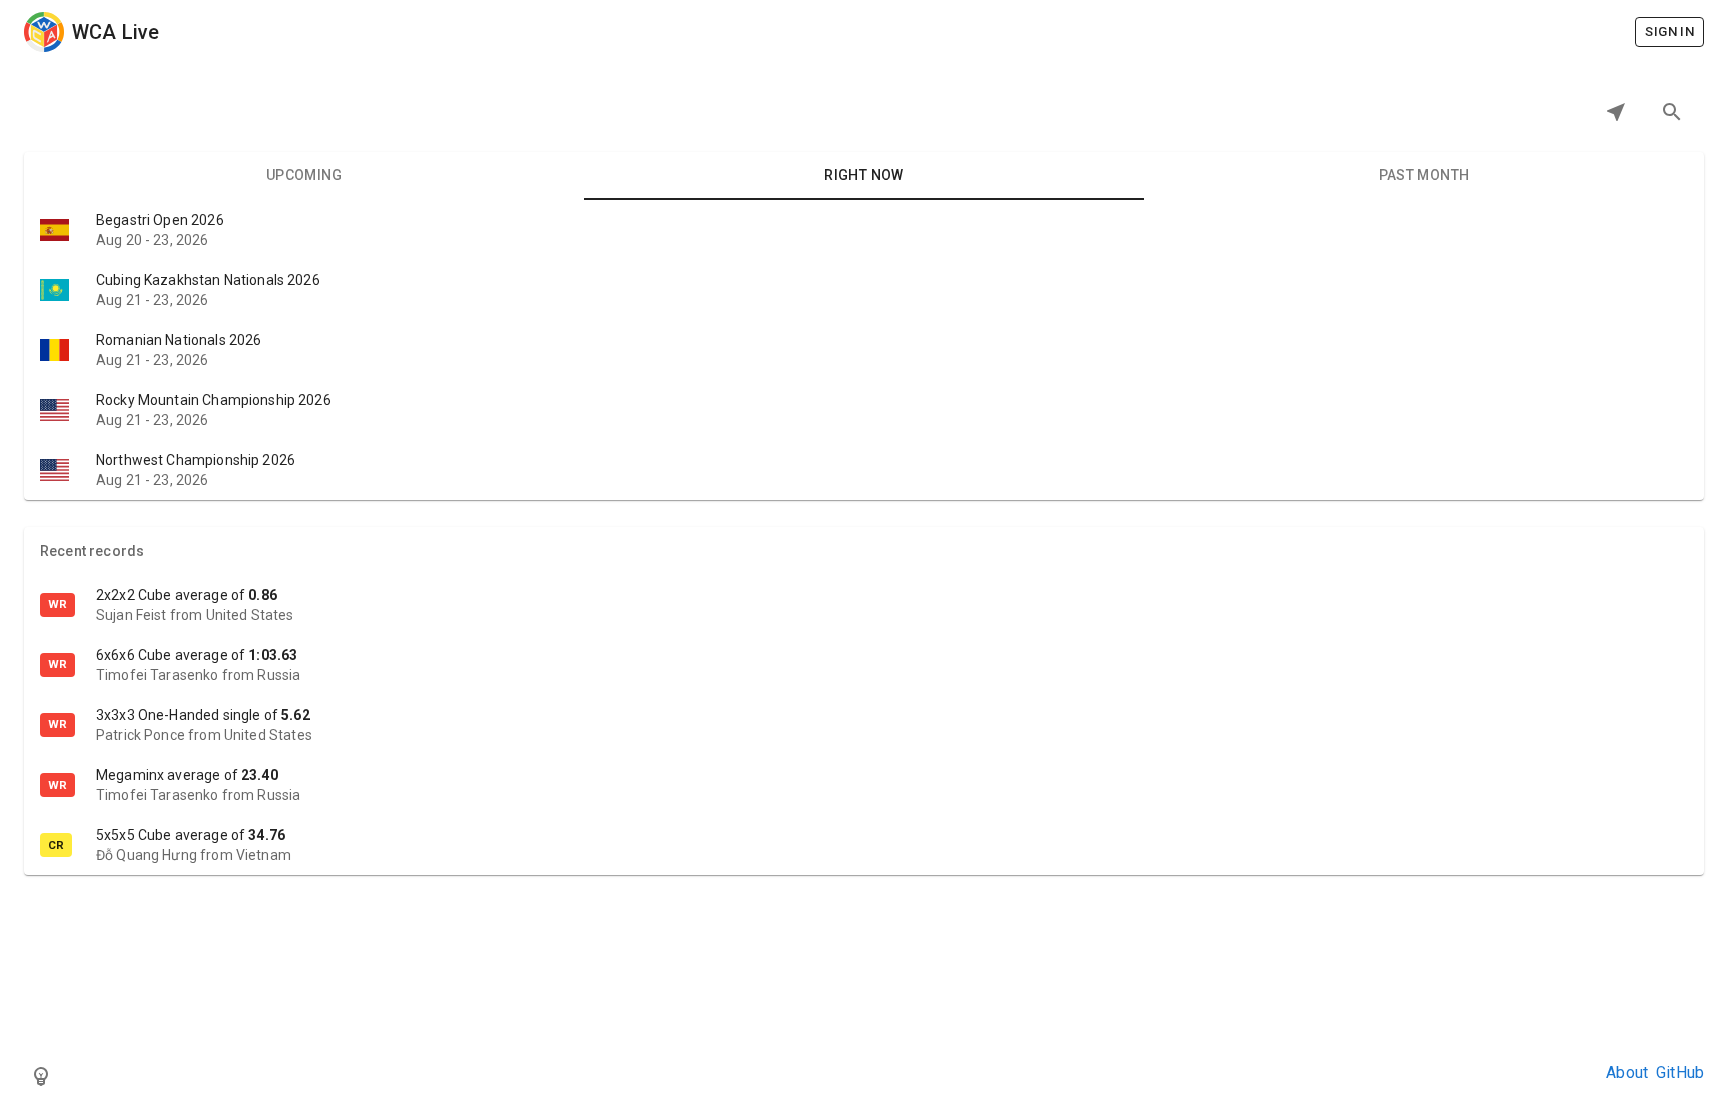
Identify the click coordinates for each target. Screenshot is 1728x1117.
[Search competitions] (1672, 112)
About (1627, 1072)
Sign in (1669, 31)
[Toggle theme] (41, 1076)
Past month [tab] (1424, 175)
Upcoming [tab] (304, 175)
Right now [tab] (864, 175)
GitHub (1680, 1072)
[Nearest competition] (1616, 112)
